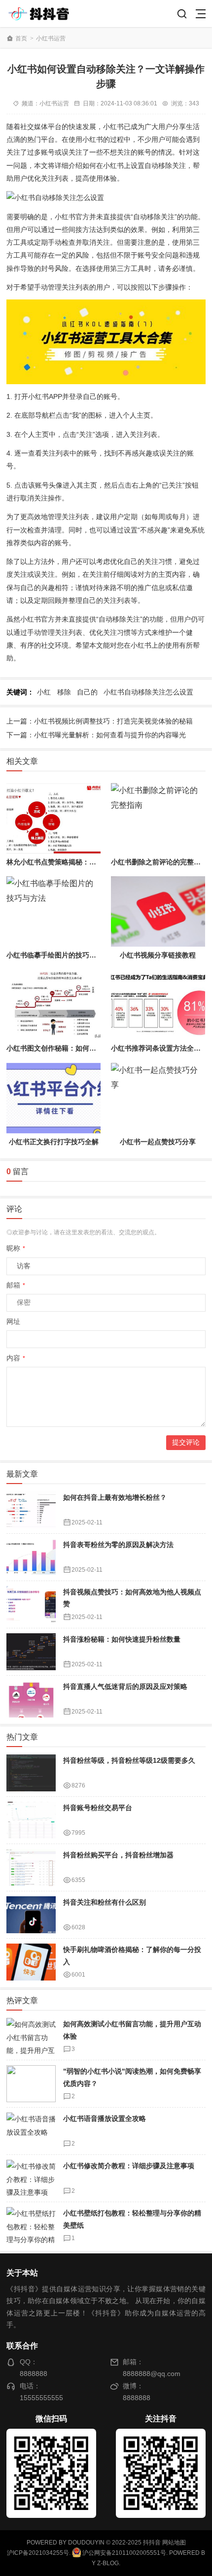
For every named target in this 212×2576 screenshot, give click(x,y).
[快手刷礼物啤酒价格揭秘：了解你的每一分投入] (31, 1962)
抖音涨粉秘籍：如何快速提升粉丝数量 (122, 1639)
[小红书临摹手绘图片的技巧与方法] (53, 911)
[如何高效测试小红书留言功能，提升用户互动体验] (31, 2036)
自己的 (87, 692)
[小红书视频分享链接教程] (158, 911)
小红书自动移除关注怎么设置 (148, 692)
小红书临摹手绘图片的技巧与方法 (58, 955)
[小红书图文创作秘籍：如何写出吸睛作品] (53, 1005)
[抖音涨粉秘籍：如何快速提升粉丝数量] (31, 1652)
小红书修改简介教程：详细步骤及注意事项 (129, 2166)
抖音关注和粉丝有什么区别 (105, 1902)
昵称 (16, 1248)
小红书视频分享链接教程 (158, 955)
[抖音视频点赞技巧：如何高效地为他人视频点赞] (31, 1604)
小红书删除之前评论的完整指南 (159, 862)
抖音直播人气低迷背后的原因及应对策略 (125, 1686)
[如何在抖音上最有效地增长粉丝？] (31, 1510)
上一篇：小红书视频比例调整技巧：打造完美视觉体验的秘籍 (100, 721)
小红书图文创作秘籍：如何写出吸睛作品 (69, 1048)
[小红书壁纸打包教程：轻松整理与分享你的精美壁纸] (31, 2226)
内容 (16, 1358)
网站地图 (174, 2543)
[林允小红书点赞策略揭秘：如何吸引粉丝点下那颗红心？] (53, 818)
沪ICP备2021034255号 (38, 2553)
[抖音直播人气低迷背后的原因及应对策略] (31, 1699)
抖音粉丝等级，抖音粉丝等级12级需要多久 (129, 1760)
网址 (13, 1321)
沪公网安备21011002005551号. (124, 2553)
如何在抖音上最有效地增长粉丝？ (115, 1497)
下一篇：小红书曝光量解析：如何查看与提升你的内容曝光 (96, 735)
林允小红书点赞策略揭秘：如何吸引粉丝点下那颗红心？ (93, 862)
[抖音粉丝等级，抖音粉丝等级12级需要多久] (31, 1773)
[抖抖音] (42, 14)
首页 (21, 38)
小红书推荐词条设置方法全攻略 (159, 1048)
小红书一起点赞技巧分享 (158, 1142)
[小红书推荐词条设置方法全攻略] (158, 1005)
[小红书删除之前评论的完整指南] (158, 818)
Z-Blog (108, 2563)
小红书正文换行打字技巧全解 (54, 1142)
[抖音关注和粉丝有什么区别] (31, 1915)
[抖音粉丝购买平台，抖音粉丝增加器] (31, 1867)
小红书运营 (51, 38)
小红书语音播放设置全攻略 (105, 2118)
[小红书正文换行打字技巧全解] (53, 1098)
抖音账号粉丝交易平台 (98, 1808)
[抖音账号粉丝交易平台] (31, 1820)
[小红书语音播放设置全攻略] (31, 2131)
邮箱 (16, 1285)
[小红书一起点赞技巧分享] (158, 1098)
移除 (64, 692)
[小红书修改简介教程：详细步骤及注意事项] (31, 2178)
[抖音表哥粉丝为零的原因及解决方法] (31, 1557)
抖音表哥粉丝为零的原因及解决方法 (118, 1545)
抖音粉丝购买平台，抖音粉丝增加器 (118, 1855)
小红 (44, 692)
